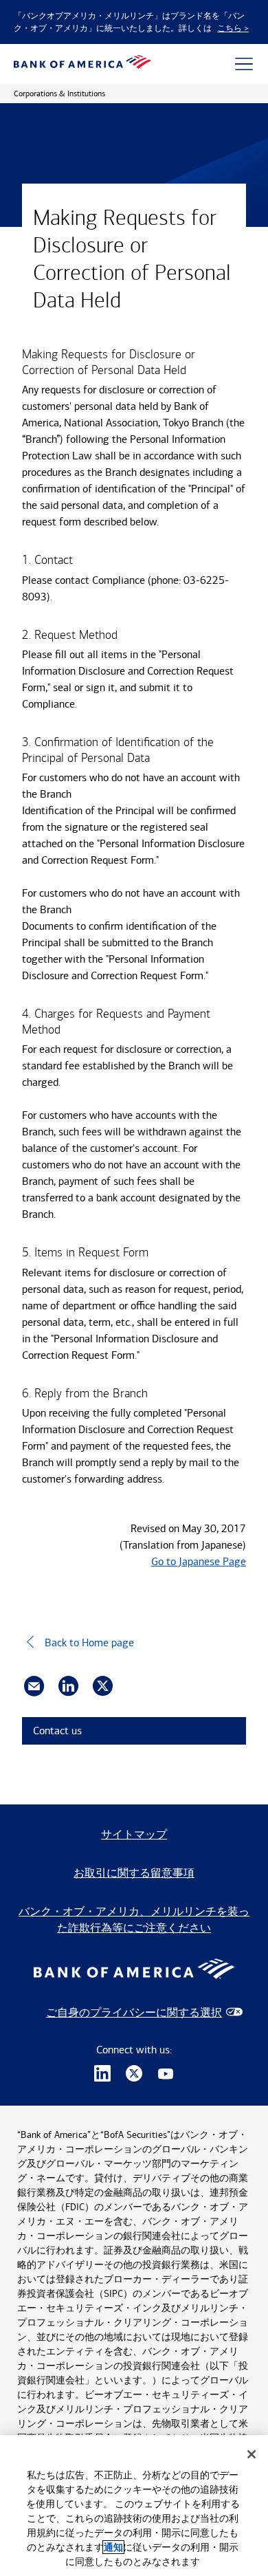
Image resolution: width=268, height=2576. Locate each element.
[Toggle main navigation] (244, 64)
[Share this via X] (103, 1686)
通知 (113, 2547)
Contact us (57, 1731)
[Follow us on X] (134, 2075)
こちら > (233, 28)
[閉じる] (252, 2454)
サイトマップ (134, 1834)
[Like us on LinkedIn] (102, 2075)
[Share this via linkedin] (68, 1686)
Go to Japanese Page (199, 1561)
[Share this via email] (34, 1686)
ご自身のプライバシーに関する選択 (134, 2012)
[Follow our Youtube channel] (166, 2075)
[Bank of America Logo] (82, 64)
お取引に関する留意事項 (134, 1873)
